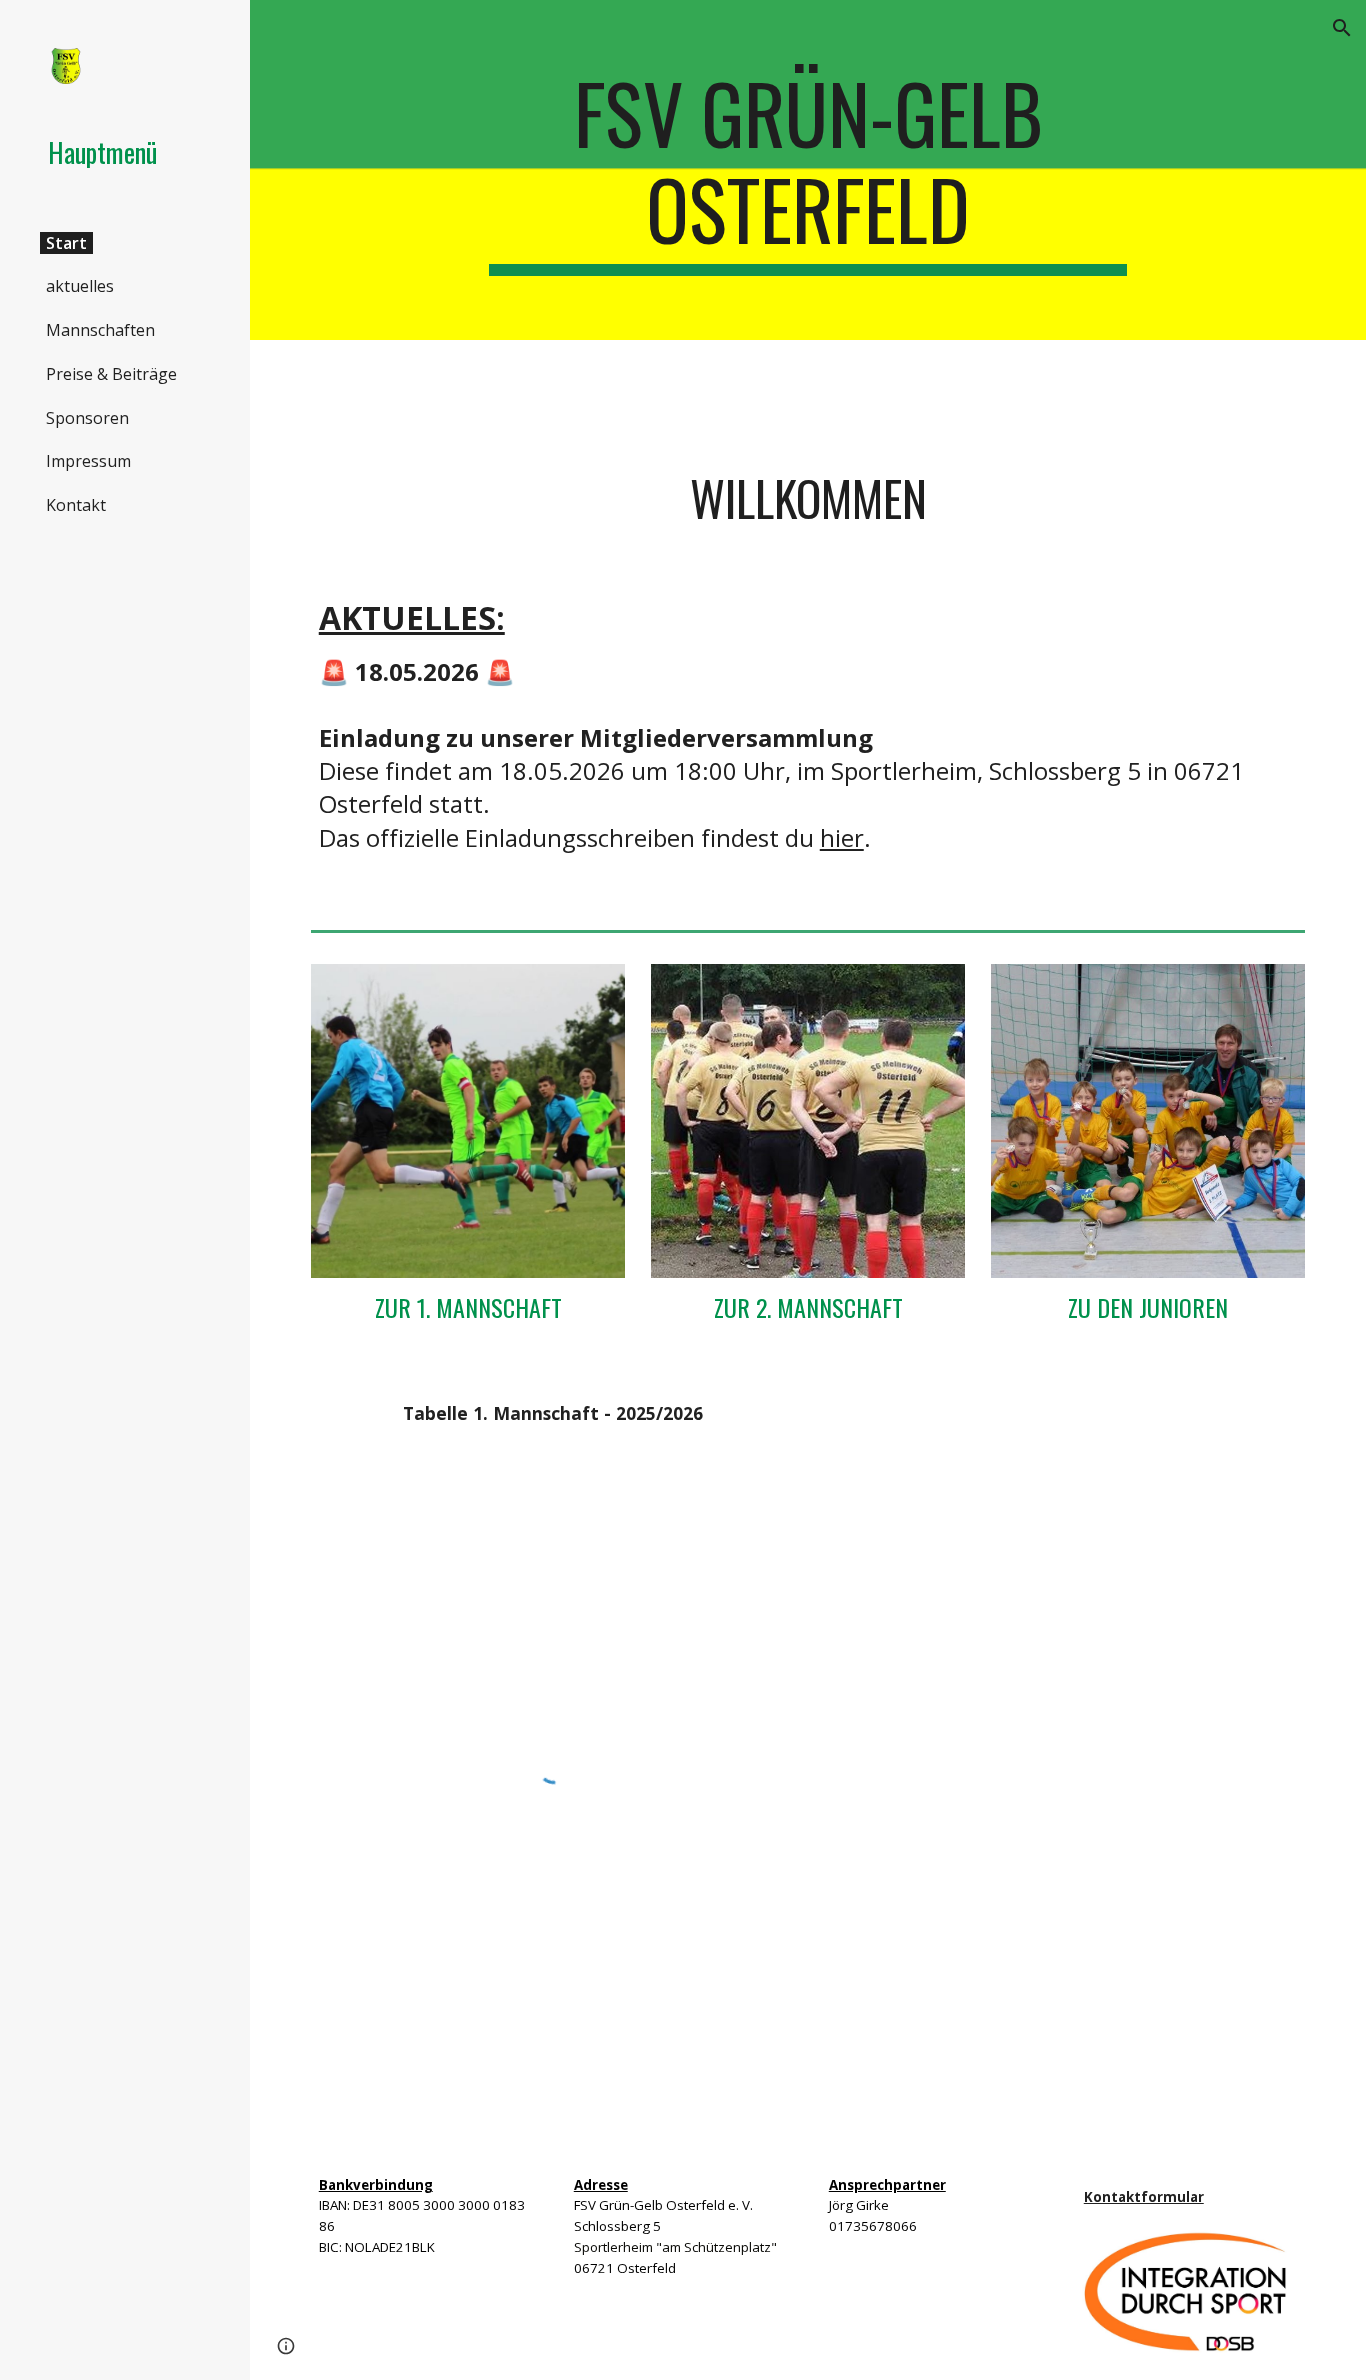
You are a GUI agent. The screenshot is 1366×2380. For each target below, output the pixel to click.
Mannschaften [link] (100, 330)
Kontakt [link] (76, 505)
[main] (808, 170)
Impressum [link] (88, 461)
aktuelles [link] (80, 286)
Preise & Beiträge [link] (111, 374)
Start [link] (66, 243)
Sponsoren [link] (87, 418)
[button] (1342, 28)
